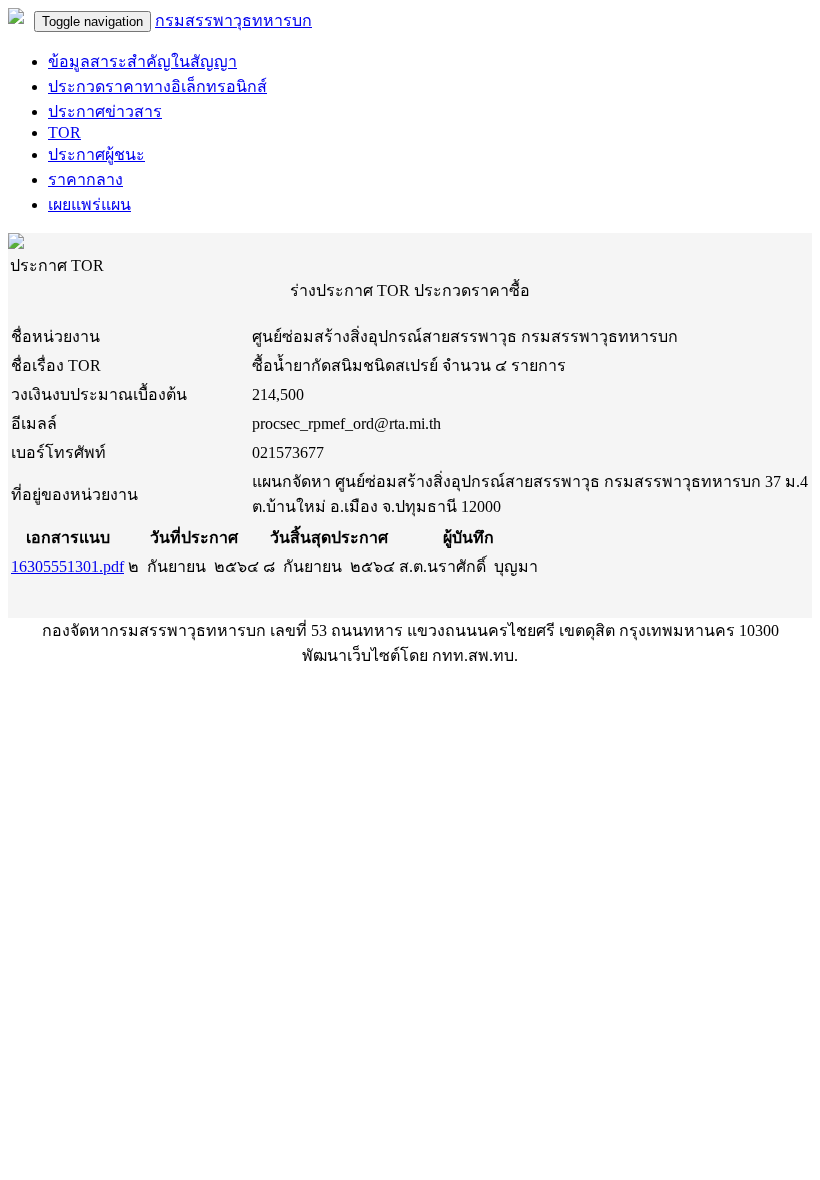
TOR (64, 132)
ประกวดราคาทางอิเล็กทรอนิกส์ (157, 86)
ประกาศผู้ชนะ (96, 154)
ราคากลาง (85, 179)
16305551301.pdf (67, 566)
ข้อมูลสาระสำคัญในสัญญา (142, 61)
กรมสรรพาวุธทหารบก (233, 20)
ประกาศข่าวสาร (105, 111)
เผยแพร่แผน (89, 204)
